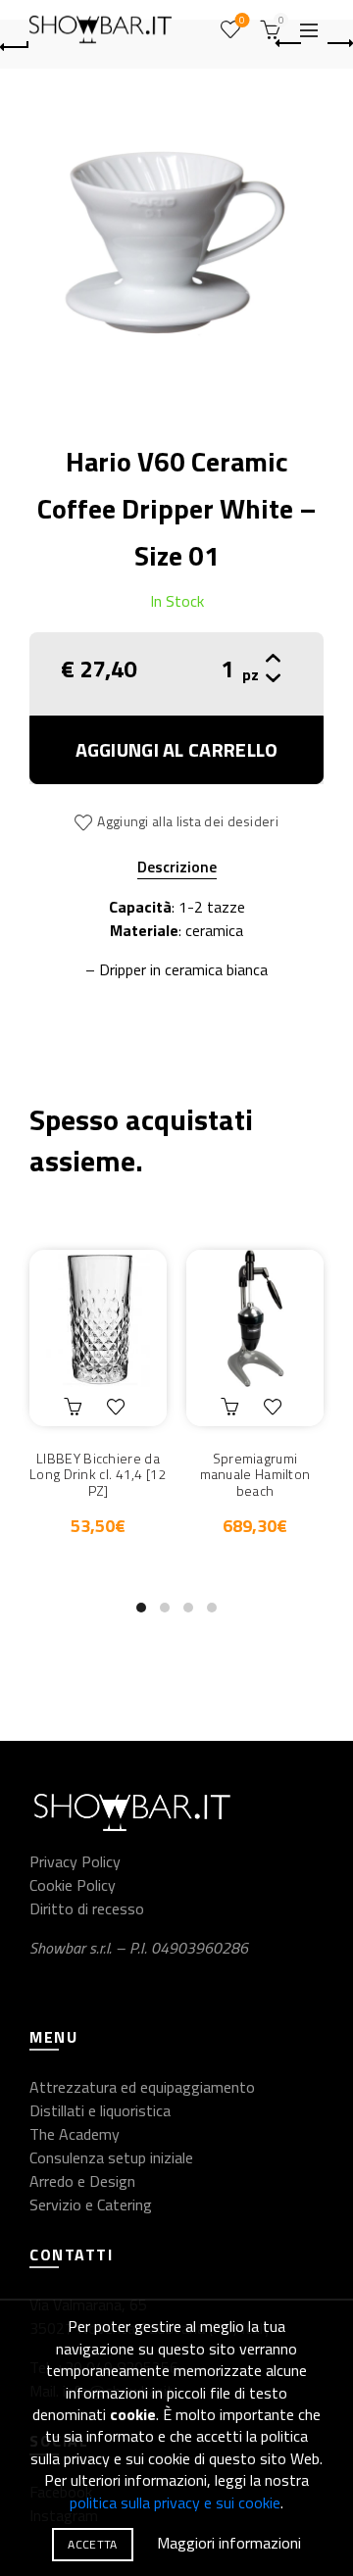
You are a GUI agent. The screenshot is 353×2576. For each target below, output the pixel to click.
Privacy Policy (75, 1861)
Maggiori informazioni (229, 2543)
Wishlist (242, 21)
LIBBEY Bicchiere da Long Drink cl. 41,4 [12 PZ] (98, 1475)
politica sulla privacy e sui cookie (175, 2502)
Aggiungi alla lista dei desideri (188, 821)
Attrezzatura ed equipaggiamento (142, 2087)
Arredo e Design (82, 2181)
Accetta (92, 2544)
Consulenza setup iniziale (111, 2157)
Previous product (289, 44)
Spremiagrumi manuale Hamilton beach (255, 1475)
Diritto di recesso (87, 1908)
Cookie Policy (73, 1885)
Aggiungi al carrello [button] (76, 1407)
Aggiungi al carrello (177, 749)
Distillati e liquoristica (100, 2110)
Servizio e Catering (91, 2204)
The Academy (75, 2134)
